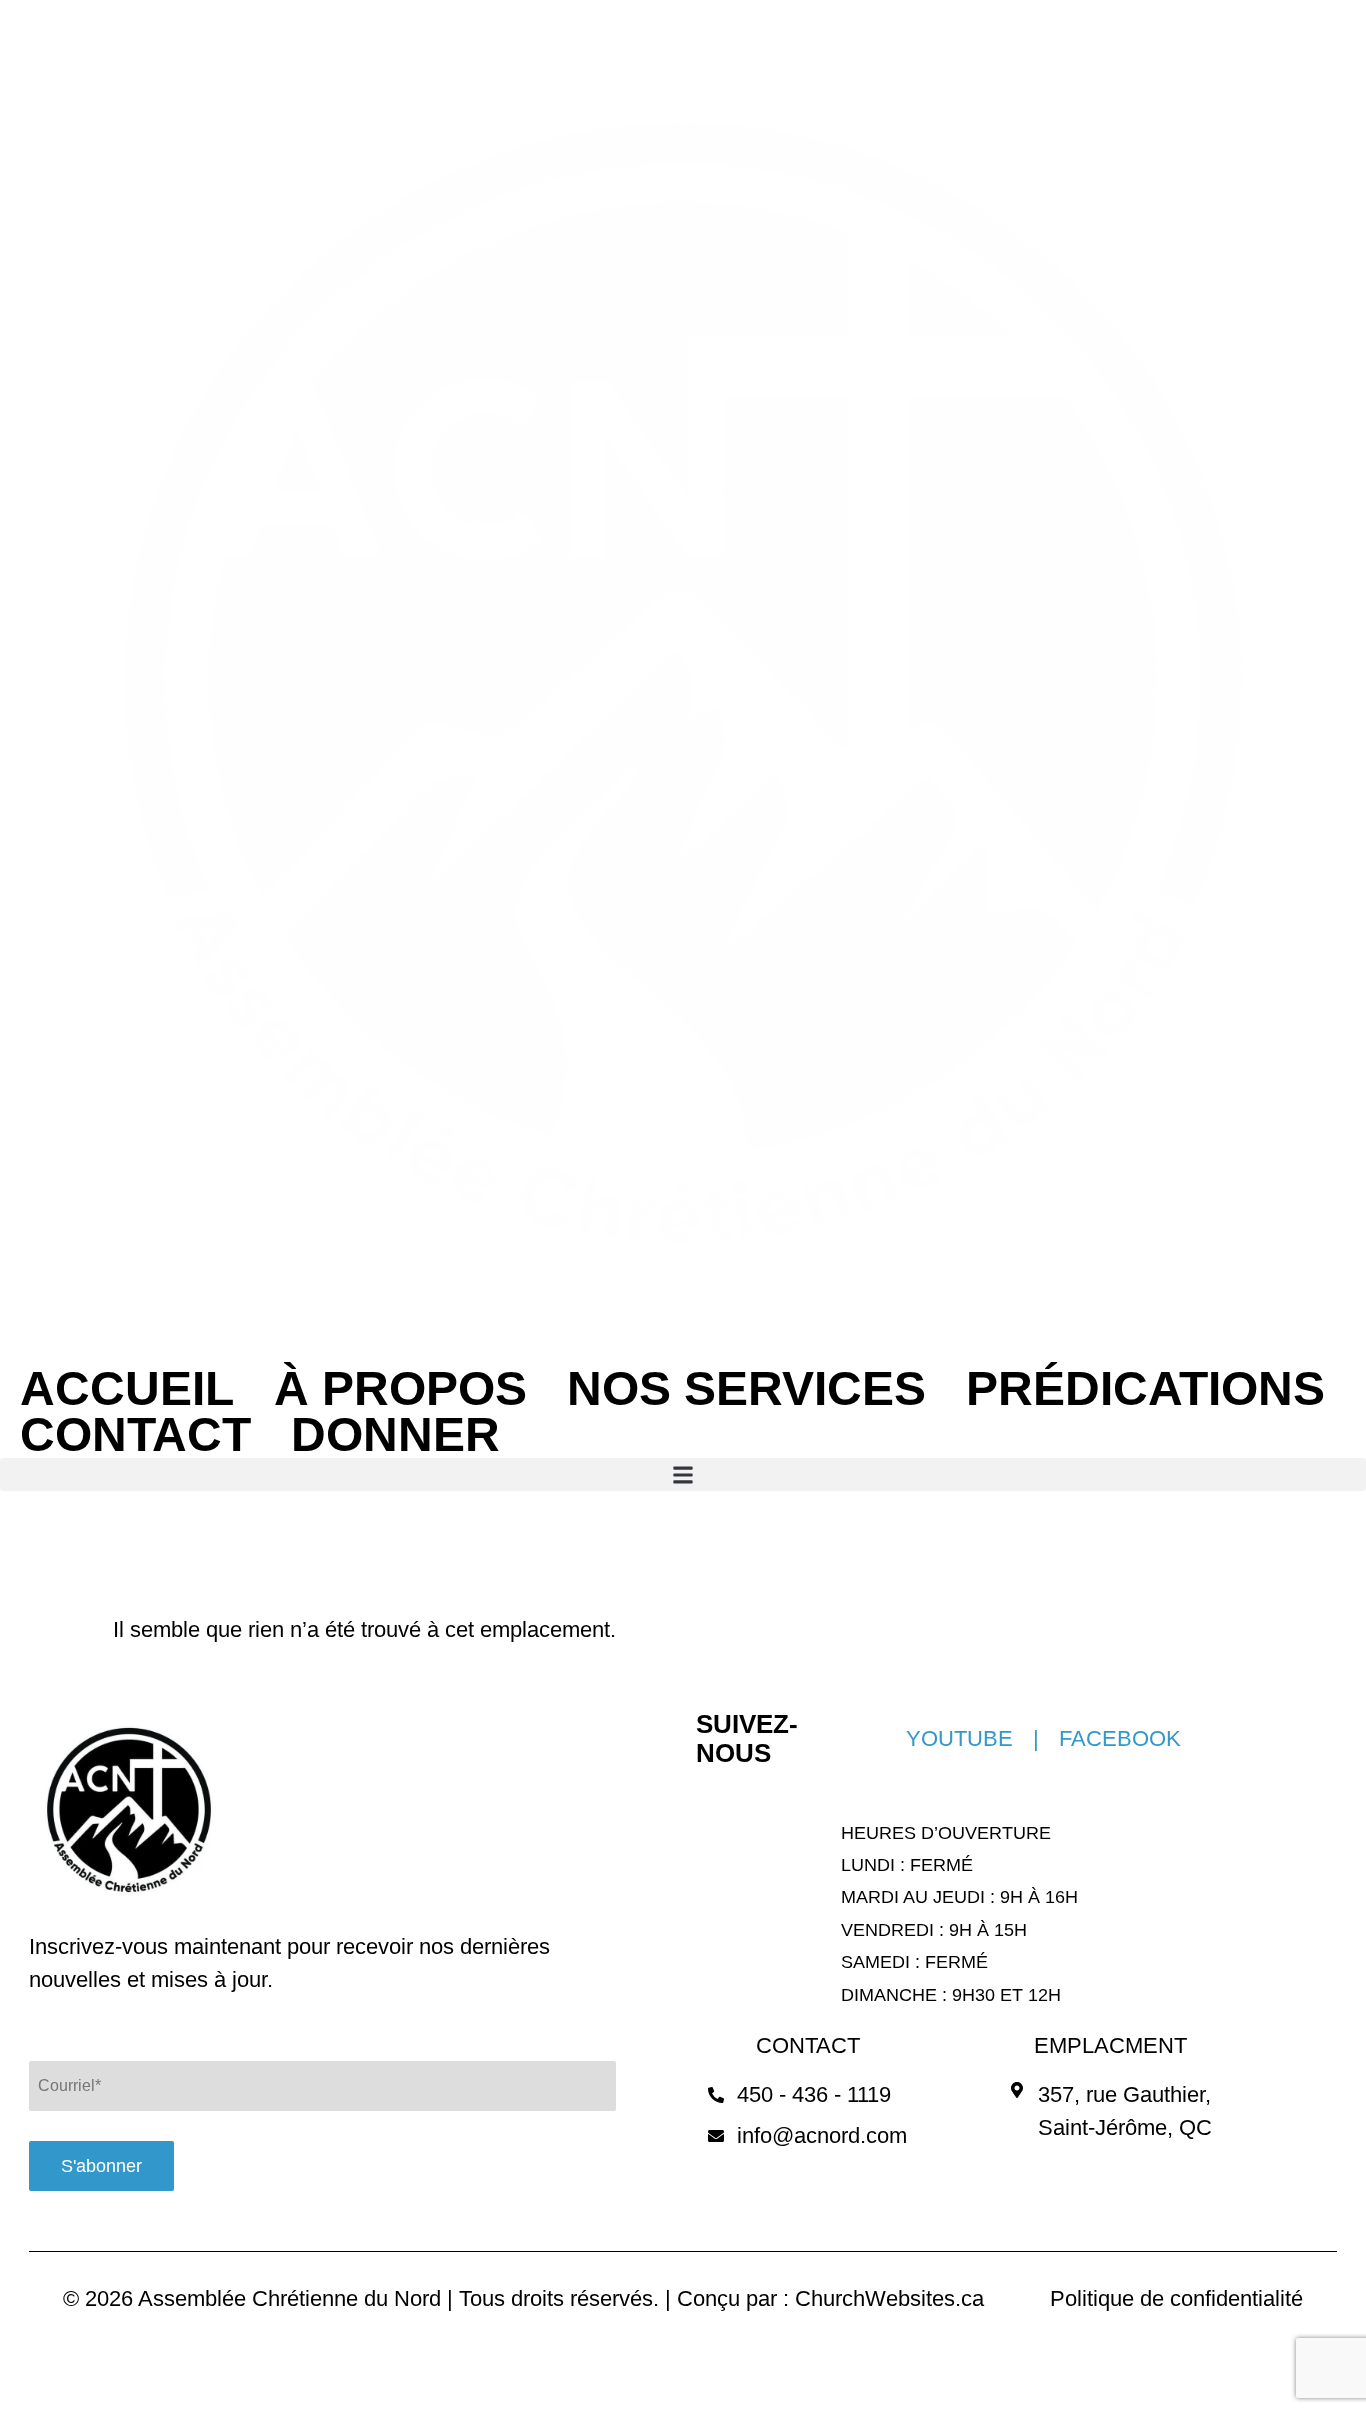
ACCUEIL (127, 1389)
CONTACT (135, 1435)
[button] (683, 1474)
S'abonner (101, 2166)
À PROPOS (400, 1389)
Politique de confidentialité (1176, 2298)
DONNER (395, 1435)
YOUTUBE (959, 1738)
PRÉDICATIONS (1145, 1389)
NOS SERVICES (746, 1389)
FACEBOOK (1120, 1738)
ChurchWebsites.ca (889, 2298)
